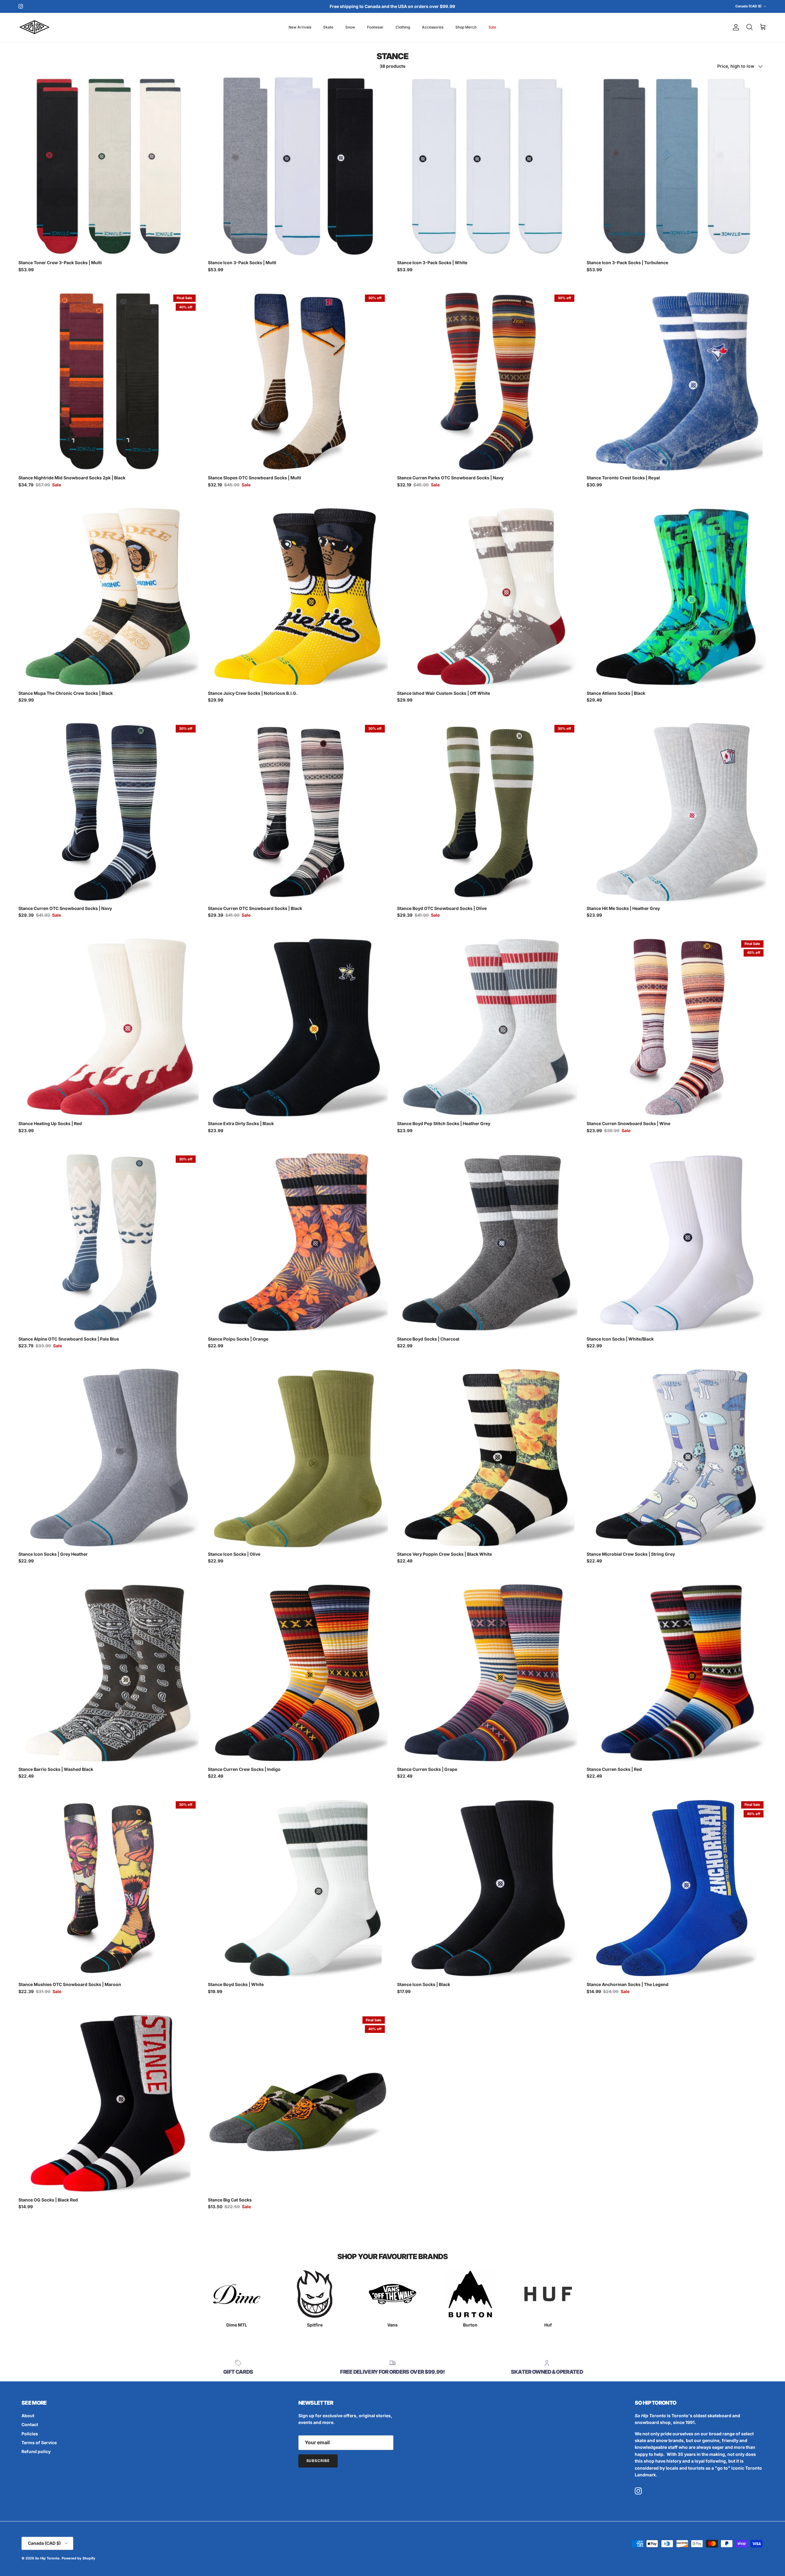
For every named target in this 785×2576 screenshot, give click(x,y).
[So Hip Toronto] (34, 27)
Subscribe (318, 2461)
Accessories (433, 27)
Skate (328, 27)
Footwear (375, 27)
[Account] (735, 27)
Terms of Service (39, 2443)
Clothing (403, 27)
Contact (30, 2424)
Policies (30, 2434)
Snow (350, 27)
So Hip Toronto (47, 2558)
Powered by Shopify (78, 2558)
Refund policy (36, 2451)
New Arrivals (300, 27)
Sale (492, 27)
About (28, 2416)
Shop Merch (466, 27)
